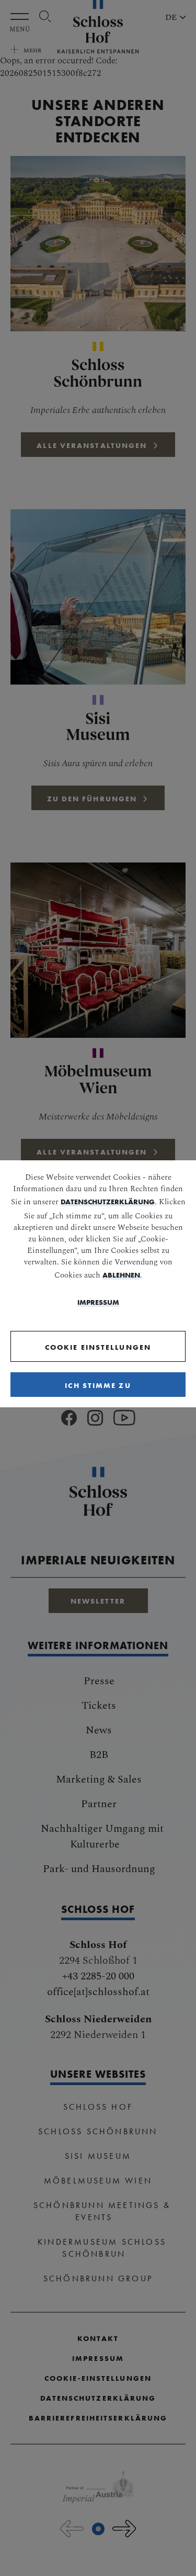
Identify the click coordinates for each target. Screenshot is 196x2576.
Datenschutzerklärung (108, 1202)
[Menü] (22, 16)
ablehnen (121, 1275)
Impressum (98, 1302)
